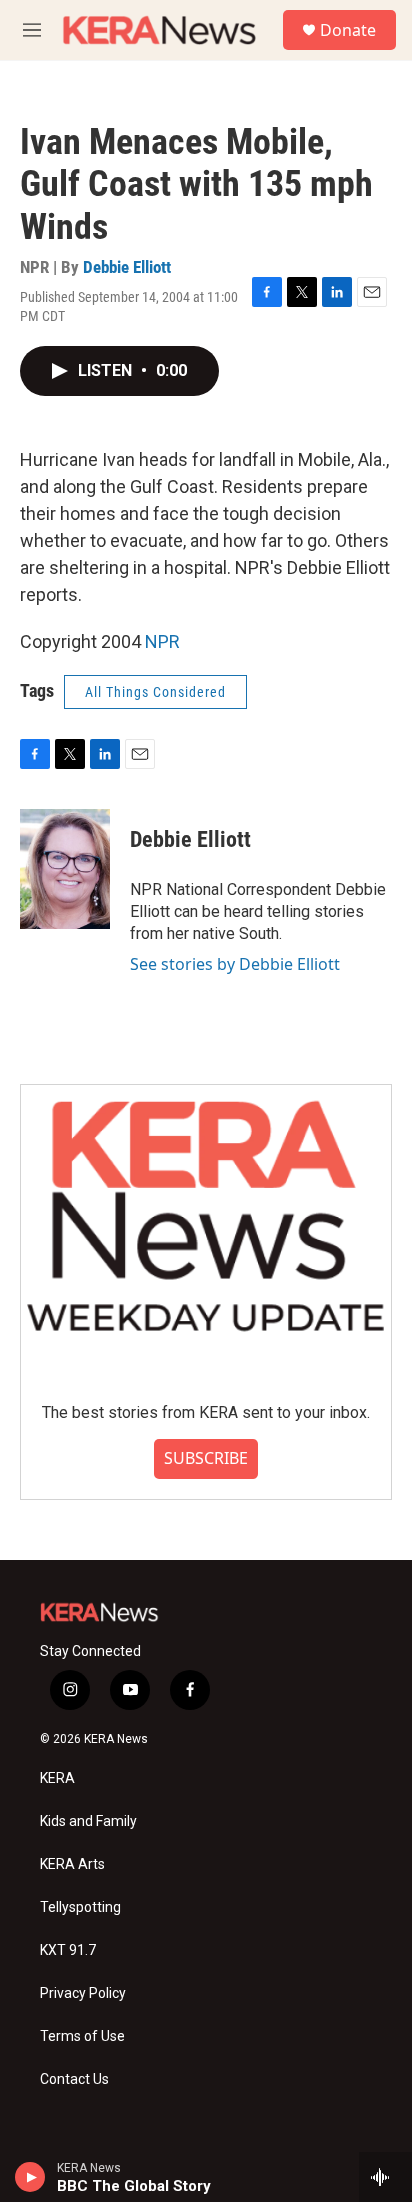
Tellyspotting (80, 1907)
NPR (162, 641)
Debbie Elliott (127, 267)
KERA (57, 1778)
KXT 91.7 (68, 1950)
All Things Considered (155, 692)
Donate (348, 30)
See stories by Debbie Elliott (235, 964)
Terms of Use (82, 2036)
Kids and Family (88, 1821)
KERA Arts (72, 1864)
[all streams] (385, 2177)
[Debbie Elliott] (65, 869)
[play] (30, 2177)
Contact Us (74, 2079)
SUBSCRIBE (206, 1458)
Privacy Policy (83, 1993)
